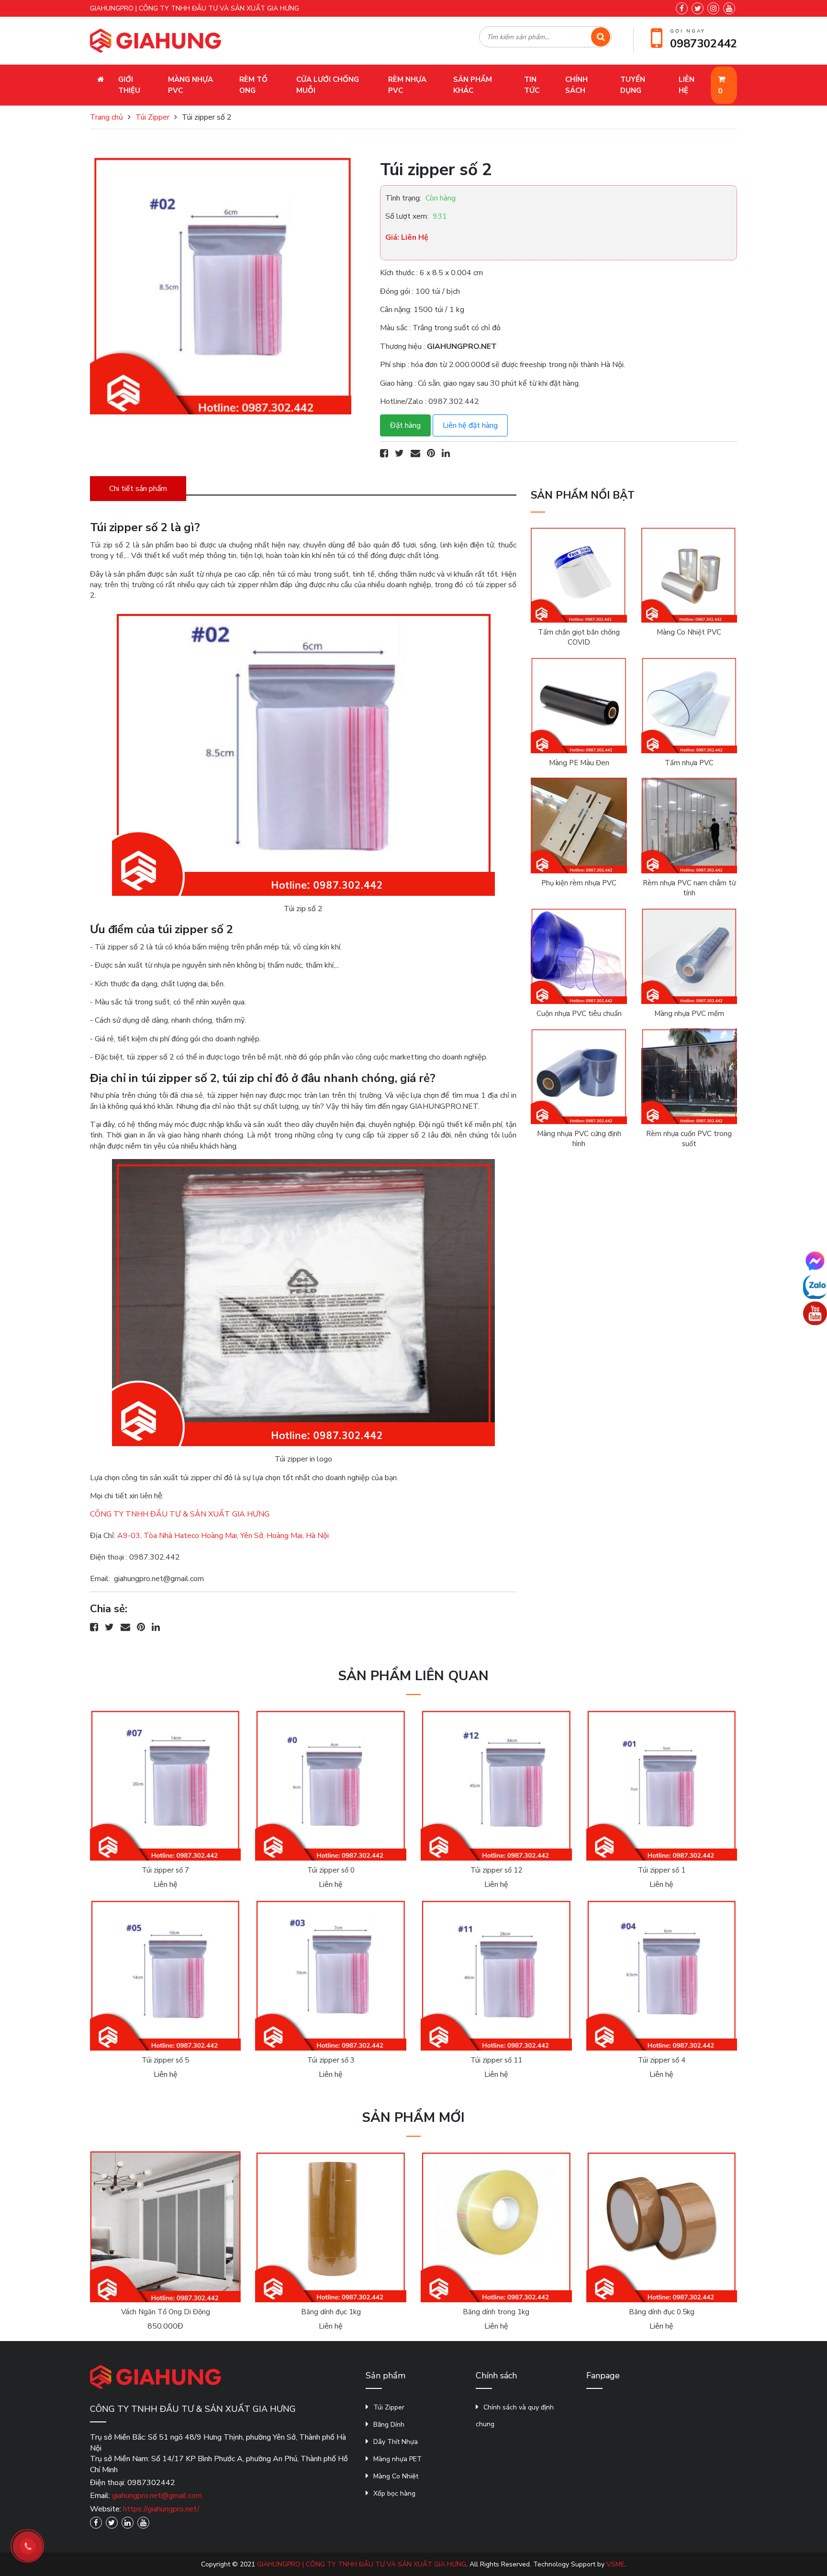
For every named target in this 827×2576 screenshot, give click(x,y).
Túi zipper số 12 (496, 1870)
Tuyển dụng (633, 85)
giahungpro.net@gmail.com (157, 2496)
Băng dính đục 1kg (331, 2312)
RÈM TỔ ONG (253, 85)
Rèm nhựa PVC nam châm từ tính (689, 888)
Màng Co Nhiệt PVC (689, 632)
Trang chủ (106, 117)
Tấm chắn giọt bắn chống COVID (579, 637)
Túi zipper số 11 (496, 2060)
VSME (615, 2564)
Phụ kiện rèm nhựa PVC (579, 883)
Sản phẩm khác (473, 85)
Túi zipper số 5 (165, 2060)
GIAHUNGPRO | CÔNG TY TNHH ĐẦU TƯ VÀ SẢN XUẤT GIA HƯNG (362, 2564)
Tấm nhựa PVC (689, 763)
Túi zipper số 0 (331, 1870)
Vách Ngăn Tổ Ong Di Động (166, 2312)
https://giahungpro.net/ (161, 2509)
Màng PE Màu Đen (579, 763)
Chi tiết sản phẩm (138, 489)
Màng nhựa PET (397, 2459)
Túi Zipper (152, 117)
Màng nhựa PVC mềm (689, 1014)
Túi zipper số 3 (331, 2060)
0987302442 (704, 44)
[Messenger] (815, 1260)
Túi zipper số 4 (662, 2060)
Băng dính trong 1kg (496, 2312)
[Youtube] (815, 1313)
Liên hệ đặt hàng (470, 425)
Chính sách (576, 85)
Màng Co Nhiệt (396, 2476)
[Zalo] (815, 1287)
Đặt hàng (405, 425)
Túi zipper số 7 (165, 1870)
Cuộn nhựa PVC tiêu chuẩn (579, 1014)
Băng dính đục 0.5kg (662, 2312)
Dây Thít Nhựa (396, 2442)
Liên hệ (687, 85)
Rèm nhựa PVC (407, 85)
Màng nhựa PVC (190, 85)
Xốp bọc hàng (394, 2493)
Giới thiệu (129, 85)
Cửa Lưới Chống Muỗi (328, 85)
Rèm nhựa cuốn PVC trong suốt (689, 1139)
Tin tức (532, 85)
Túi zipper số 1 (662, 1870)
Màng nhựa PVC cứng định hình (579, 1139)
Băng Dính (389, 2425)
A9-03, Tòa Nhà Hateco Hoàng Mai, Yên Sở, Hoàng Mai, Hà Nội (223, 1536)
